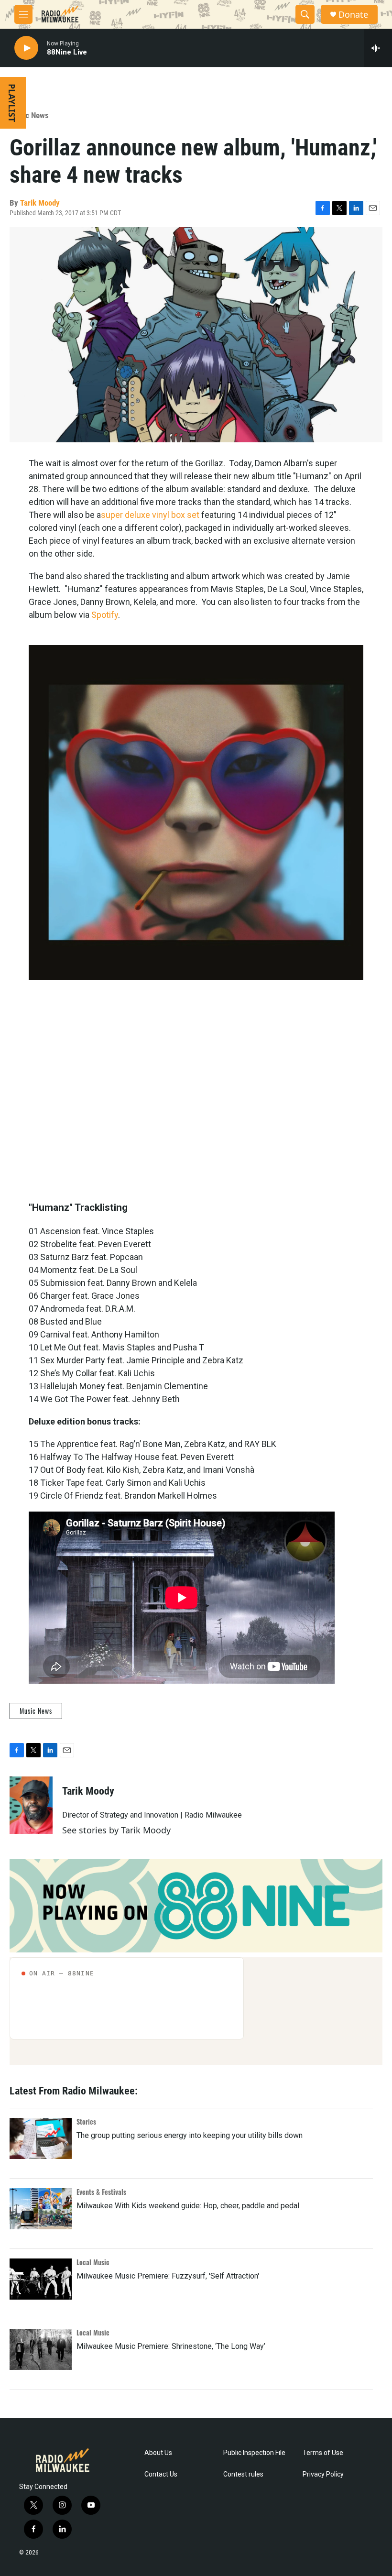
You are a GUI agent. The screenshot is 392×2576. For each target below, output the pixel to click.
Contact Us (161, 2474)
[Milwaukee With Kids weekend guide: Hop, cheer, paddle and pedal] (41, 2209)
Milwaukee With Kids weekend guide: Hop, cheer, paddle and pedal (188, 2206)
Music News (29, 115)
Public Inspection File (254, 2453)
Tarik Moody (40, 203)
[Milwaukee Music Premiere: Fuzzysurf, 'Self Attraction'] (41, 2279)
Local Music (93, 2262)
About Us (158, 2453)
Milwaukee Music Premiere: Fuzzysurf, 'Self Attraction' (168, 2276)
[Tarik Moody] (31, 1805)
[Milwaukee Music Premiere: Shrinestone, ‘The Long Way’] (41, 2349)
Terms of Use (323, 2453)
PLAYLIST (12, 103)
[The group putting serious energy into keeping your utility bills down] (41, 2138)
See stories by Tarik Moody (116, 1830)
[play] (26, 48)
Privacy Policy (323, 2474)
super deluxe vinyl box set (150, 515)
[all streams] (378, 48)
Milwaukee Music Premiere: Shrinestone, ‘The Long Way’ (171, 2346)
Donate (353, 15)
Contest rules (243, 2474)
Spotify (105, 615)
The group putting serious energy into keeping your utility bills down (190, 2135)
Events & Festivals (101, 2192)
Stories (86, 2121)
